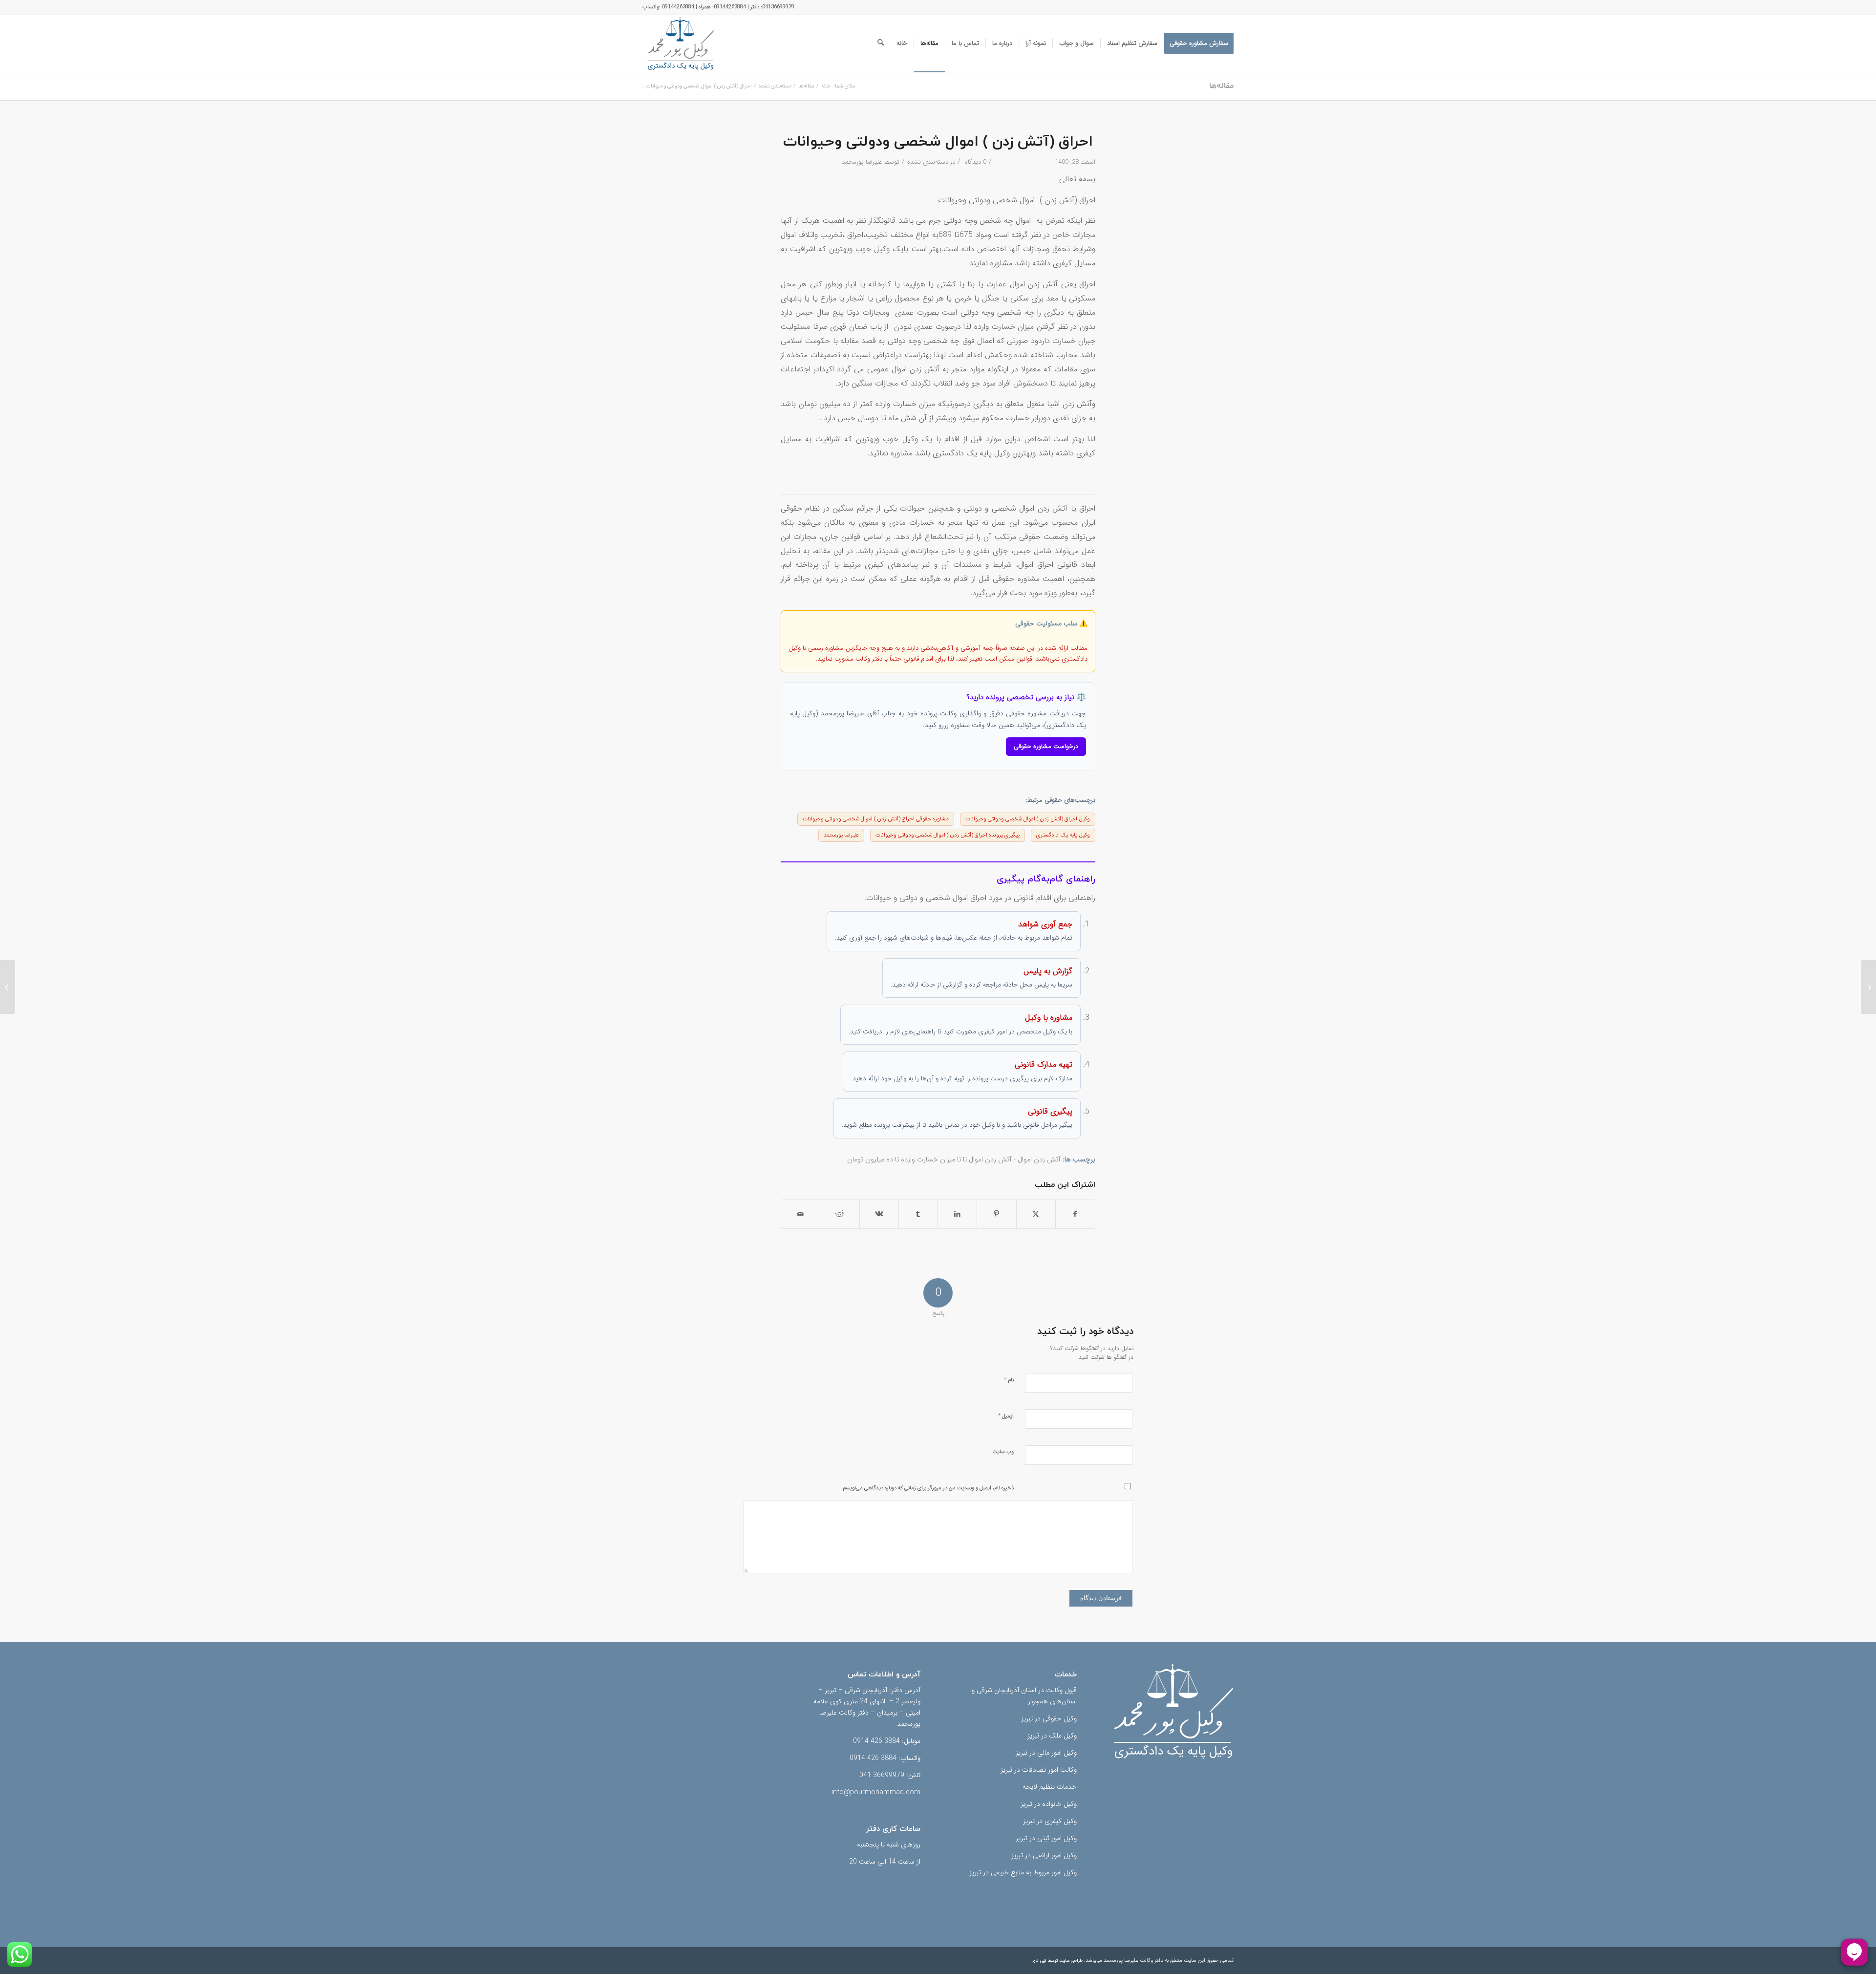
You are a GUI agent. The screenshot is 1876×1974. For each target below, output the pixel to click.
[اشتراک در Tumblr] (918, 1214)
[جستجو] (881, 43)
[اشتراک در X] (1036, 1214)
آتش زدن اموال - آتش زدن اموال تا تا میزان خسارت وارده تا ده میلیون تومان (954, 1160)
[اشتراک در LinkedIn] (957, 1214)
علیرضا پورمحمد (862, 162)
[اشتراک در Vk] (879, 1214)
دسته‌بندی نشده (928, 162)
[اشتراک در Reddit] (840, 1214)
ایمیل (1006, 1416)
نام (1009, 1380)
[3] (681, 43)
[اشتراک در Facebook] (1075, 1214)
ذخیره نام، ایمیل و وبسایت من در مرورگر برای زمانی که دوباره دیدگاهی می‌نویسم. (927, 1488)
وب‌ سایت (1003, 1452)
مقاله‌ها (1221, 86)
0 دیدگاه (975, 162)
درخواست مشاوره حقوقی (1046, 746)
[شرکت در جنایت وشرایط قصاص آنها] (1868, 987)
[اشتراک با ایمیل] (800, 1214)
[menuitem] (1199, 43)
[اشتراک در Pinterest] (996, 1214)
